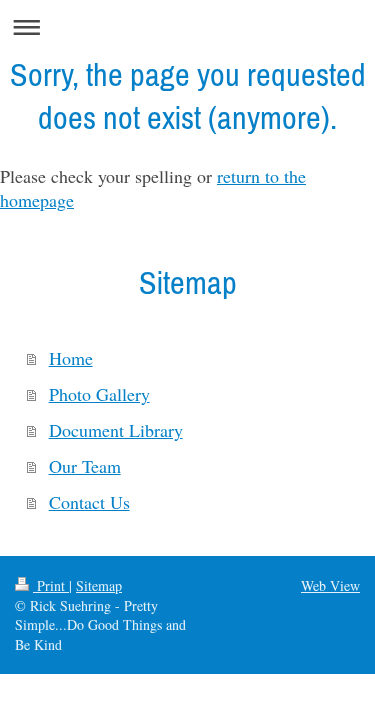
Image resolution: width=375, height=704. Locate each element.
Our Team (85, 466)
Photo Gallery (99, 394)
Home (71, 358)
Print (51, 585)
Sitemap (99, 585)
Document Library (116, 430)
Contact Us (89, 502)
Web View (330, 585)
